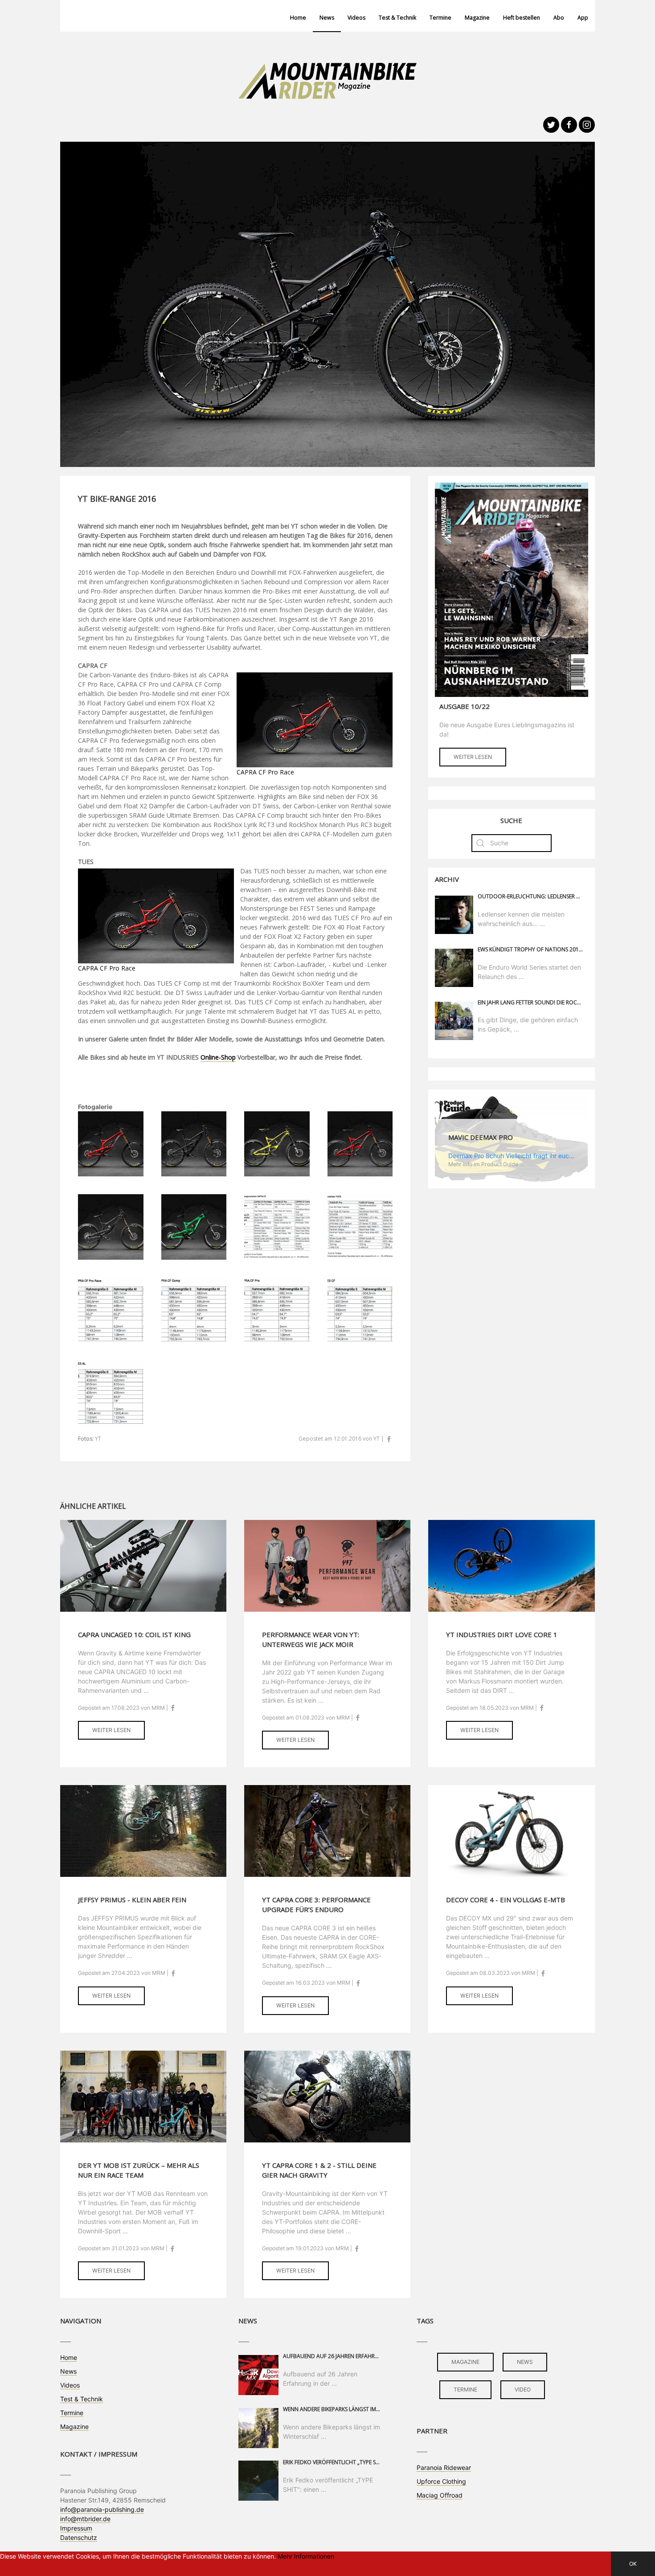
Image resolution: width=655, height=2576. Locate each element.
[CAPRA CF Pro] (194, 1143)
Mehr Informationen (306, 2556)
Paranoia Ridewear (444, 2467)
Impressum (76, 2528)
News (327, 18)
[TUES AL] (194, 1226)
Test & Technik (397, 18)
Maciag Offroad (440, 2495)
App (583, 18)
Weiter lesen (473, 757)
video (523, 2390)
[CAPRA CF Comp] (277, 1143)
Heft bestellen (522, 18)
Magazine (477, 18)
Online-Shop (218, 1057)
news (525, 2362)
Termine (440, 18)
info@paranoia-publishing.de (102, 2509)
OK (633, 2564)
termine (465, 2390)
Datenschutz (79, 2537)
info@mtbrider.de (85, 2519)
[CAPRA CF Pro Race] (111, 1143)
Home (298, 18)
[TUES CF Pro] (360, 1143)
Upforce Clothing (441, 2481)
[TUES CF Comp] (111, 1226)
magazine (465, 2362)
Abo (559, 18)
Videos (356, 18)
